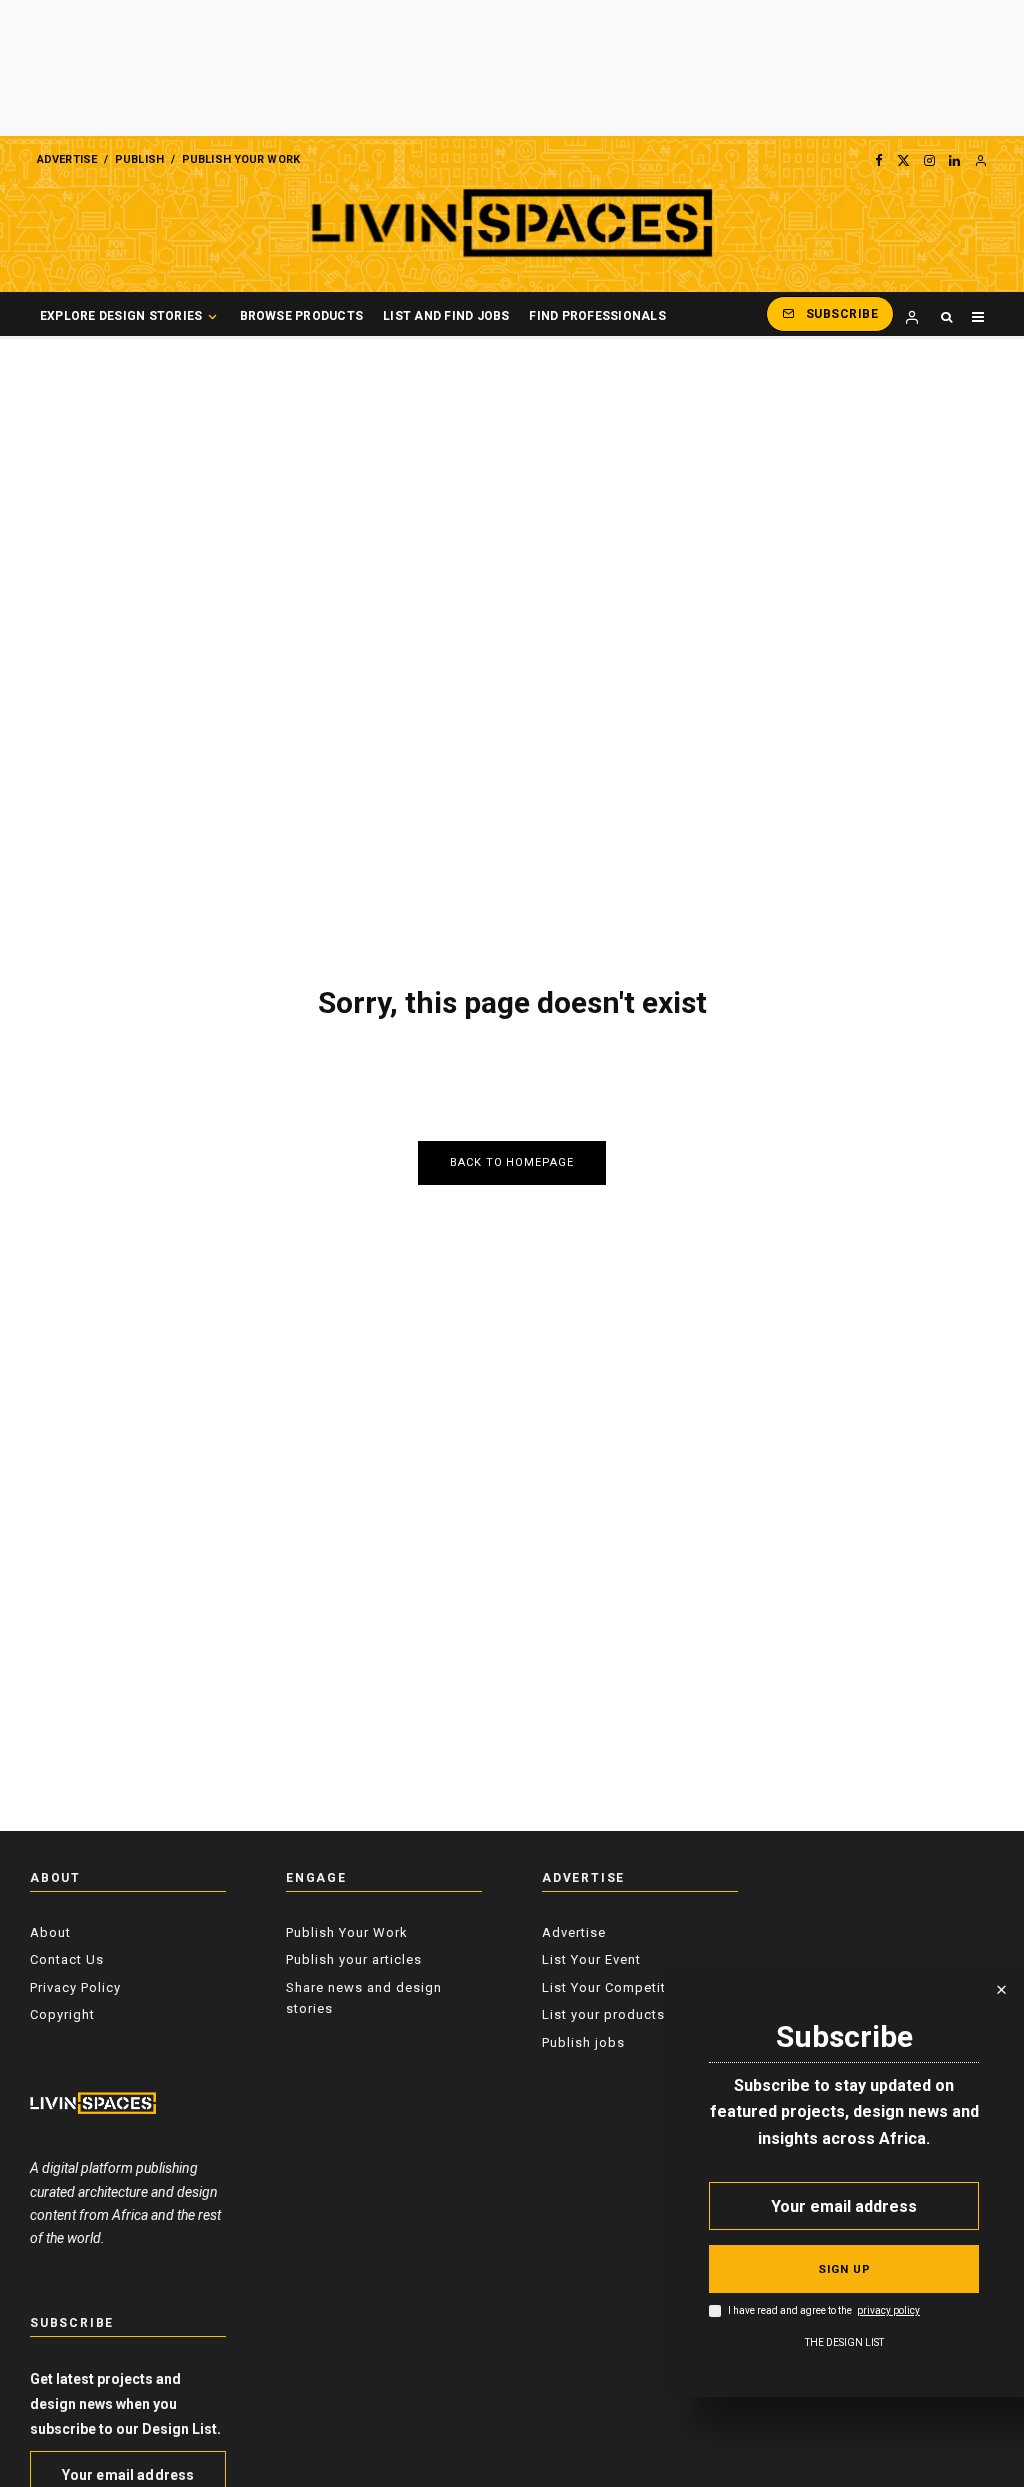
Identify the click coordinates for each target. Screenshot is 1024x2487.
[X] (903, 160)
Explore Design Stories (121, 316)
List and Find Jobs (446, 316)
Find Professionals (597, 316)
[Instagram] (929, 160)
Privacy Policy (75, 1987)
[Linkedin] (954, 160)
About (50, 1932)
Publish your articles (354, 1959)
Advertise (67, 159)
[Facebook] (879, 160)
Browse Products (302, 316)
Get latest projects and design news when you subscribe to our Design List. (125, 2404)
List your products (603, 2014)
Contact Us (67, 1959)
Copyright (62, 2014)
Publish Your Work (241, 159)
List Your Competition (614, 1987)
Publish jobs (583, 2042)
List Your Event (591, 1959)
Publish (139, 159)
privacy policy (888, 2311)
